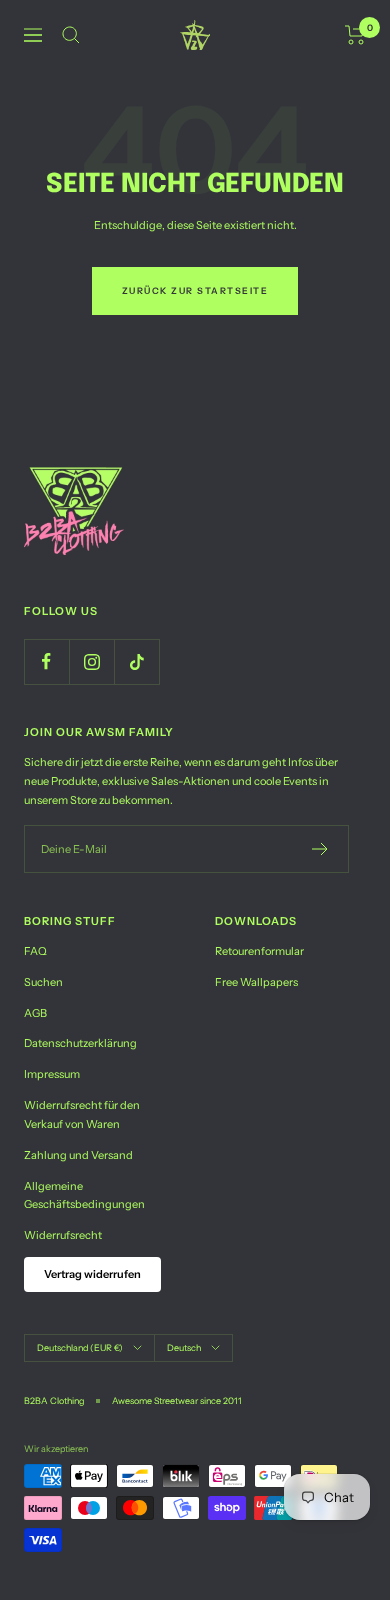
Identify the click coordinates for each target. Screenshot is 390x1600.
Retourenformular (259, 951)
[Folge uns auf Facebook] (46, 661)
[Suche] (71, 35)
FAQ (35, 951)
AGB (35, 1013)
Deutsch (184, 1347)
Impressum (52, 1074)
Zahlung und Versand (78, 1155)
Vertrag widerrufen (92, 1274)
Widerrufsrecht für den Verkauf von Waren (82, 1114)
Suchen (43, 982)
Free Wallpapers (256, 982)
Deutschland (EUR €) (80, 1347)
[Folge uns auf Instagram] (91, 661)
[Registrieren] (320, 849)
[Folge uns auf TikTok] (136, 661)
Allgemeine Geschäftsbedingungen (84, 1195)
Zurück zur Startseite (195, 290)
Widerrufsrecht (63, 1235)
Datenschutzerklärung (80, 1043)
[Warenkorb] (355, 35)
